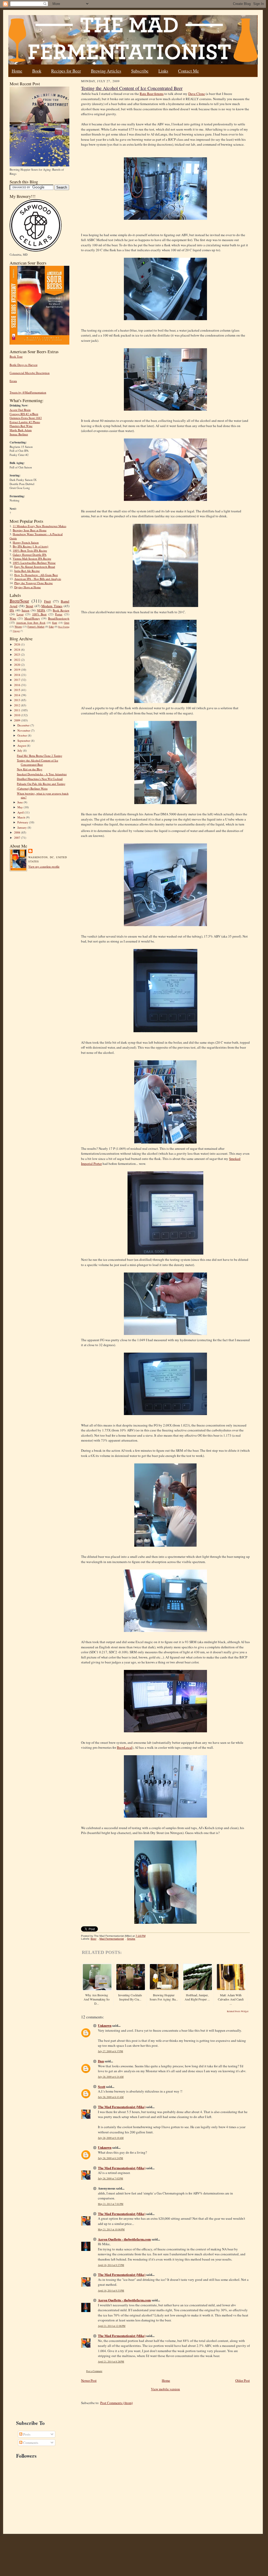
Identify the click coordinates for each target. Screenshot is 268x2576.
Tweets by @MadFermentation (28, 392)
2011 (18, 710)
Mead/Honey (32, 618)
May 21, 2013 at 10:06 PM (111, 2229)
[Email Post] (148, 1936)
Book (37, 71)
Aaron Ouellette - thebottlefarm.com (124, 2239)
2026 (18, 644)
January (22, 827)
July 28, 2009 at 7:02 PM (110, 2178)
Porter (59, 614)
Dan (101, 2061)
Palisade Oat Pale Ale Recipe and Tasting (41, 784)
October (23, 735)
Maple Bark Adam (21, 430)
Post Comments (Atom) (116, 2403)
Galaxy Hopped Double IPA (30, 555)
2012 (18, 705)
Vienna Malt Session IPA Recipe (32, 559)
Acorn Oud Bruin (20, 410)
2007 (18, 838)
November (24, 730)
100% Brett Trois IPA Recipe (30, 550)
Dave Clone (197, 94)
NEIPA (41, 610)
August (22, 745)
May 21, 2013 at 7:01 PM (111, 2204)
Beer (93, 1939)
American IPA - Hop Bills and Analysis (38, 579)
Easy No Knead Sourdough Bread (35, 567)
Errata (13, 381)
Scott (102, 2086)
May (21, 807)
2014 (18, 695)
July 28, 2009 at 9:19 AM (111, 2138)
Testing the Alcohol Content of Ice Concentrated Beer (38, 762)
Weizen (18, 627)
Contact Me (189, 71)
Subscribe (140, 71)
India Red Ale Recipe (27, 571)
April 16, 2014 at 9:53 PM (111, 2291)
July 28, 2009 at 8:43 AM (111, 2097)
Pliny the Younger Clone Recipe (33, 583)
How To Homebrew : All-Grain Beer (36, 575)
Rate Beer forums (152, 94)
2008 (18, 832)
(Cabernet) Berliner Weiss (32, 788)
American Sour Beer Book (31, 623)
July (20, 750)
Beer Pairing (64, 627)
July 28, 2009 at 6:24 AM (111, 2077)
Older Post (243, 2380)
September (24, 741)
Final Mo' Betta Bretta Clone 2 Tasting (40, 756)
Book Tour (16, 356)
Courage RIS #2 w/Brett (24, 414)
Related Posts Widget (238, 2011)
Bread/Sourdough (59, 618)
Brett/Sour (19, 601)
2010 (18, 715)
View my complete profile (44, 866)
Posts (26, 2434)
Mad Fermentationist (112, 1939)
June (21, 802)
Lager (20, 614)
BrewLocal (125, 1747)
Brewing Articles (106, 71)
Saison (25, 610)
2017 (18, 680)
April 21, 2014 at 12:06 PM (112, 2326)
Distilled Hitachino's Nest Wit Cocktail (40, 779)
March (22, 817)
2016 (18, 685)
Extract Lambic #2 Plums (25, 422)
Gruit (67, 623)
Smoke (131, 1939)
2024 (18, 650)
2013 (18, 700)
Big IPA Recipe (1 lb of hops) (31, 546)
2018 (18, 675)
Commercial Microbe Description (30, 373)
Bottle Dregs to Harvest (24, 365)
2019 (18, 670)
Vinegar (16, 631)
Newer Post (89, 2380)
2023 (18, 654)
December (24, 725)
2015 (18, 690)
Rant (55, 623)
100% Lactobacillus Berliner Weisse (34, 563)
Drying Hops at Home (28, 587)
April (21, 812)
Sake (51, 627)
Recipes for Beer (66, 71)
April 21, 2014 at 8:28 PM (111, 2362)
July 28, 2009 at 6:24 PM (110, 2158)
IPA (12, 610)
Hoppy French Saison (26, 542)
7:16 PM (140, 1936)
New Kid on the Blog (30, 769)
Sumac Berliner (19, 434)
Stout (29, 606)
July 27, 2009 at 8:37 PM (110, 2051)
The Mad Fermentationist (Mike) (122, 2107)
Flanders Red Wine (21, 426)
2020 (18, 665)
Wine (13, 618)
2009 (18, 720)
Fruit (48, 601)
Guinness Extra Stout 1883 (26, 418)
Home (17, 71)
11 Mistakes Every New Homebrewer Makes (39, 526)
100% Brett (39, 614)
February (23, 822)
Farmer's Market (36, 627)
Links (163, 71)
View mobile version (165, 2389)
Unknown (105, 2025)
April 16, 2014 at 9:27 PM (111, 2265)
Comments (30, 2443)
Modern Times (52, 606)
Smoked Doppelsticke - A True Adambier (42, 774)
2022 (18, 660)
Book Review (61, 610)
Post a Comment (94, 2371)
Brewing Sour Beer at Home (30, 530)
